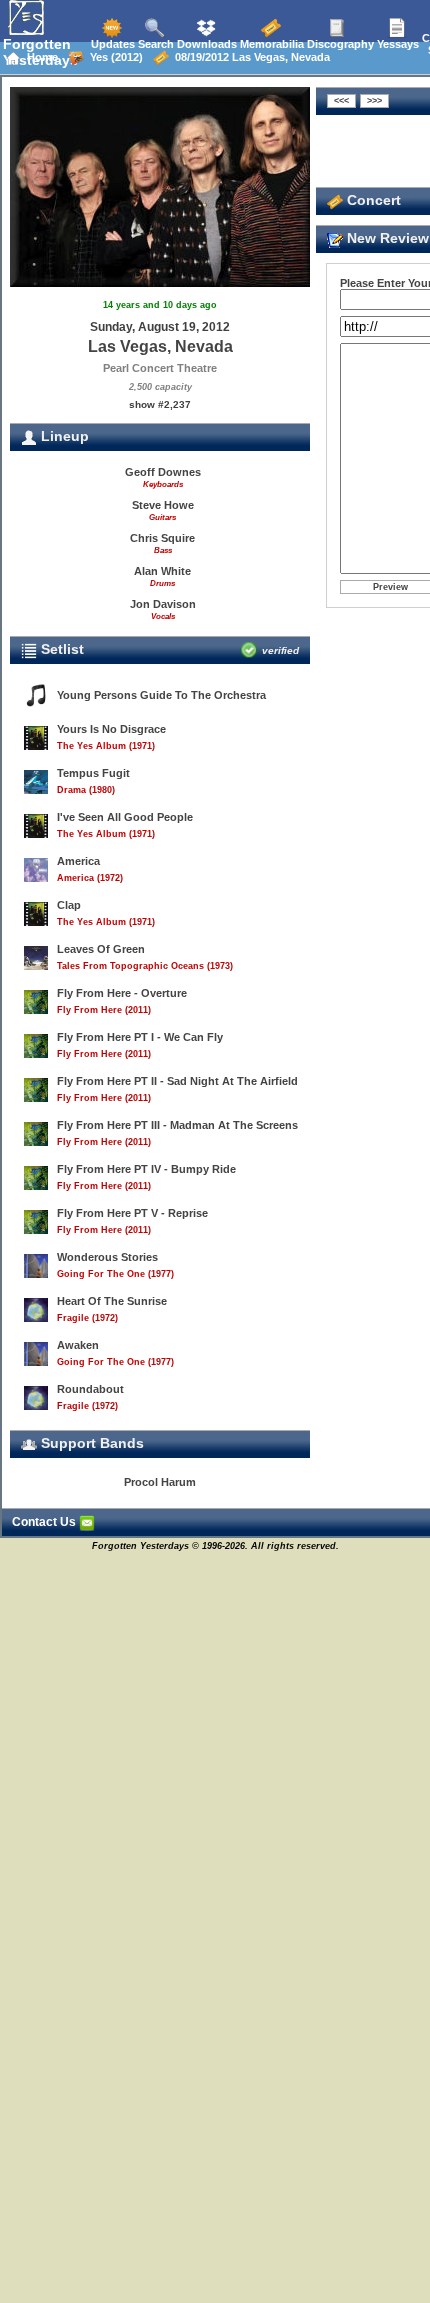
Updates (111, 44)
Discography (339, 44)
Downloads (205, 44)
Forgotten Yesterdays (40, 52)
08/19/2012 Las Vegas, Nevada (249, 57)
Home (39, 57)
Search (154, 44)
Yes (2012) (113, 57)
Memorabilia (270, 44)
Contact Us (45, 1522)
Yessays (396, 44)
